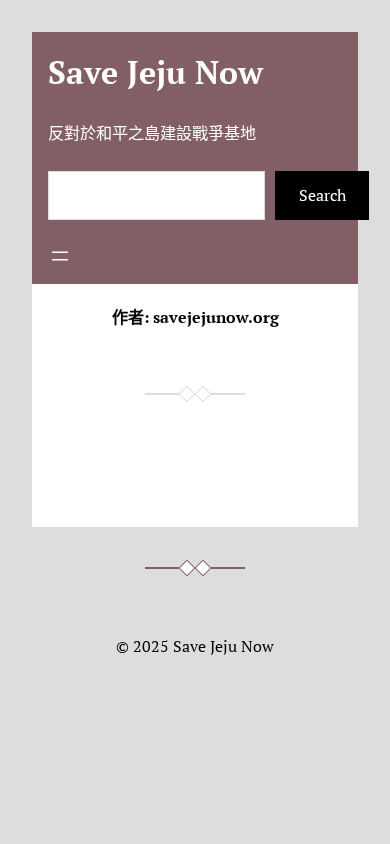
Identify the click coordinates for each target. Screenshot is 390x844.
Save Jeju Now (155, 71)
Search (322, 195)
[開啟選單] (60, 256)
